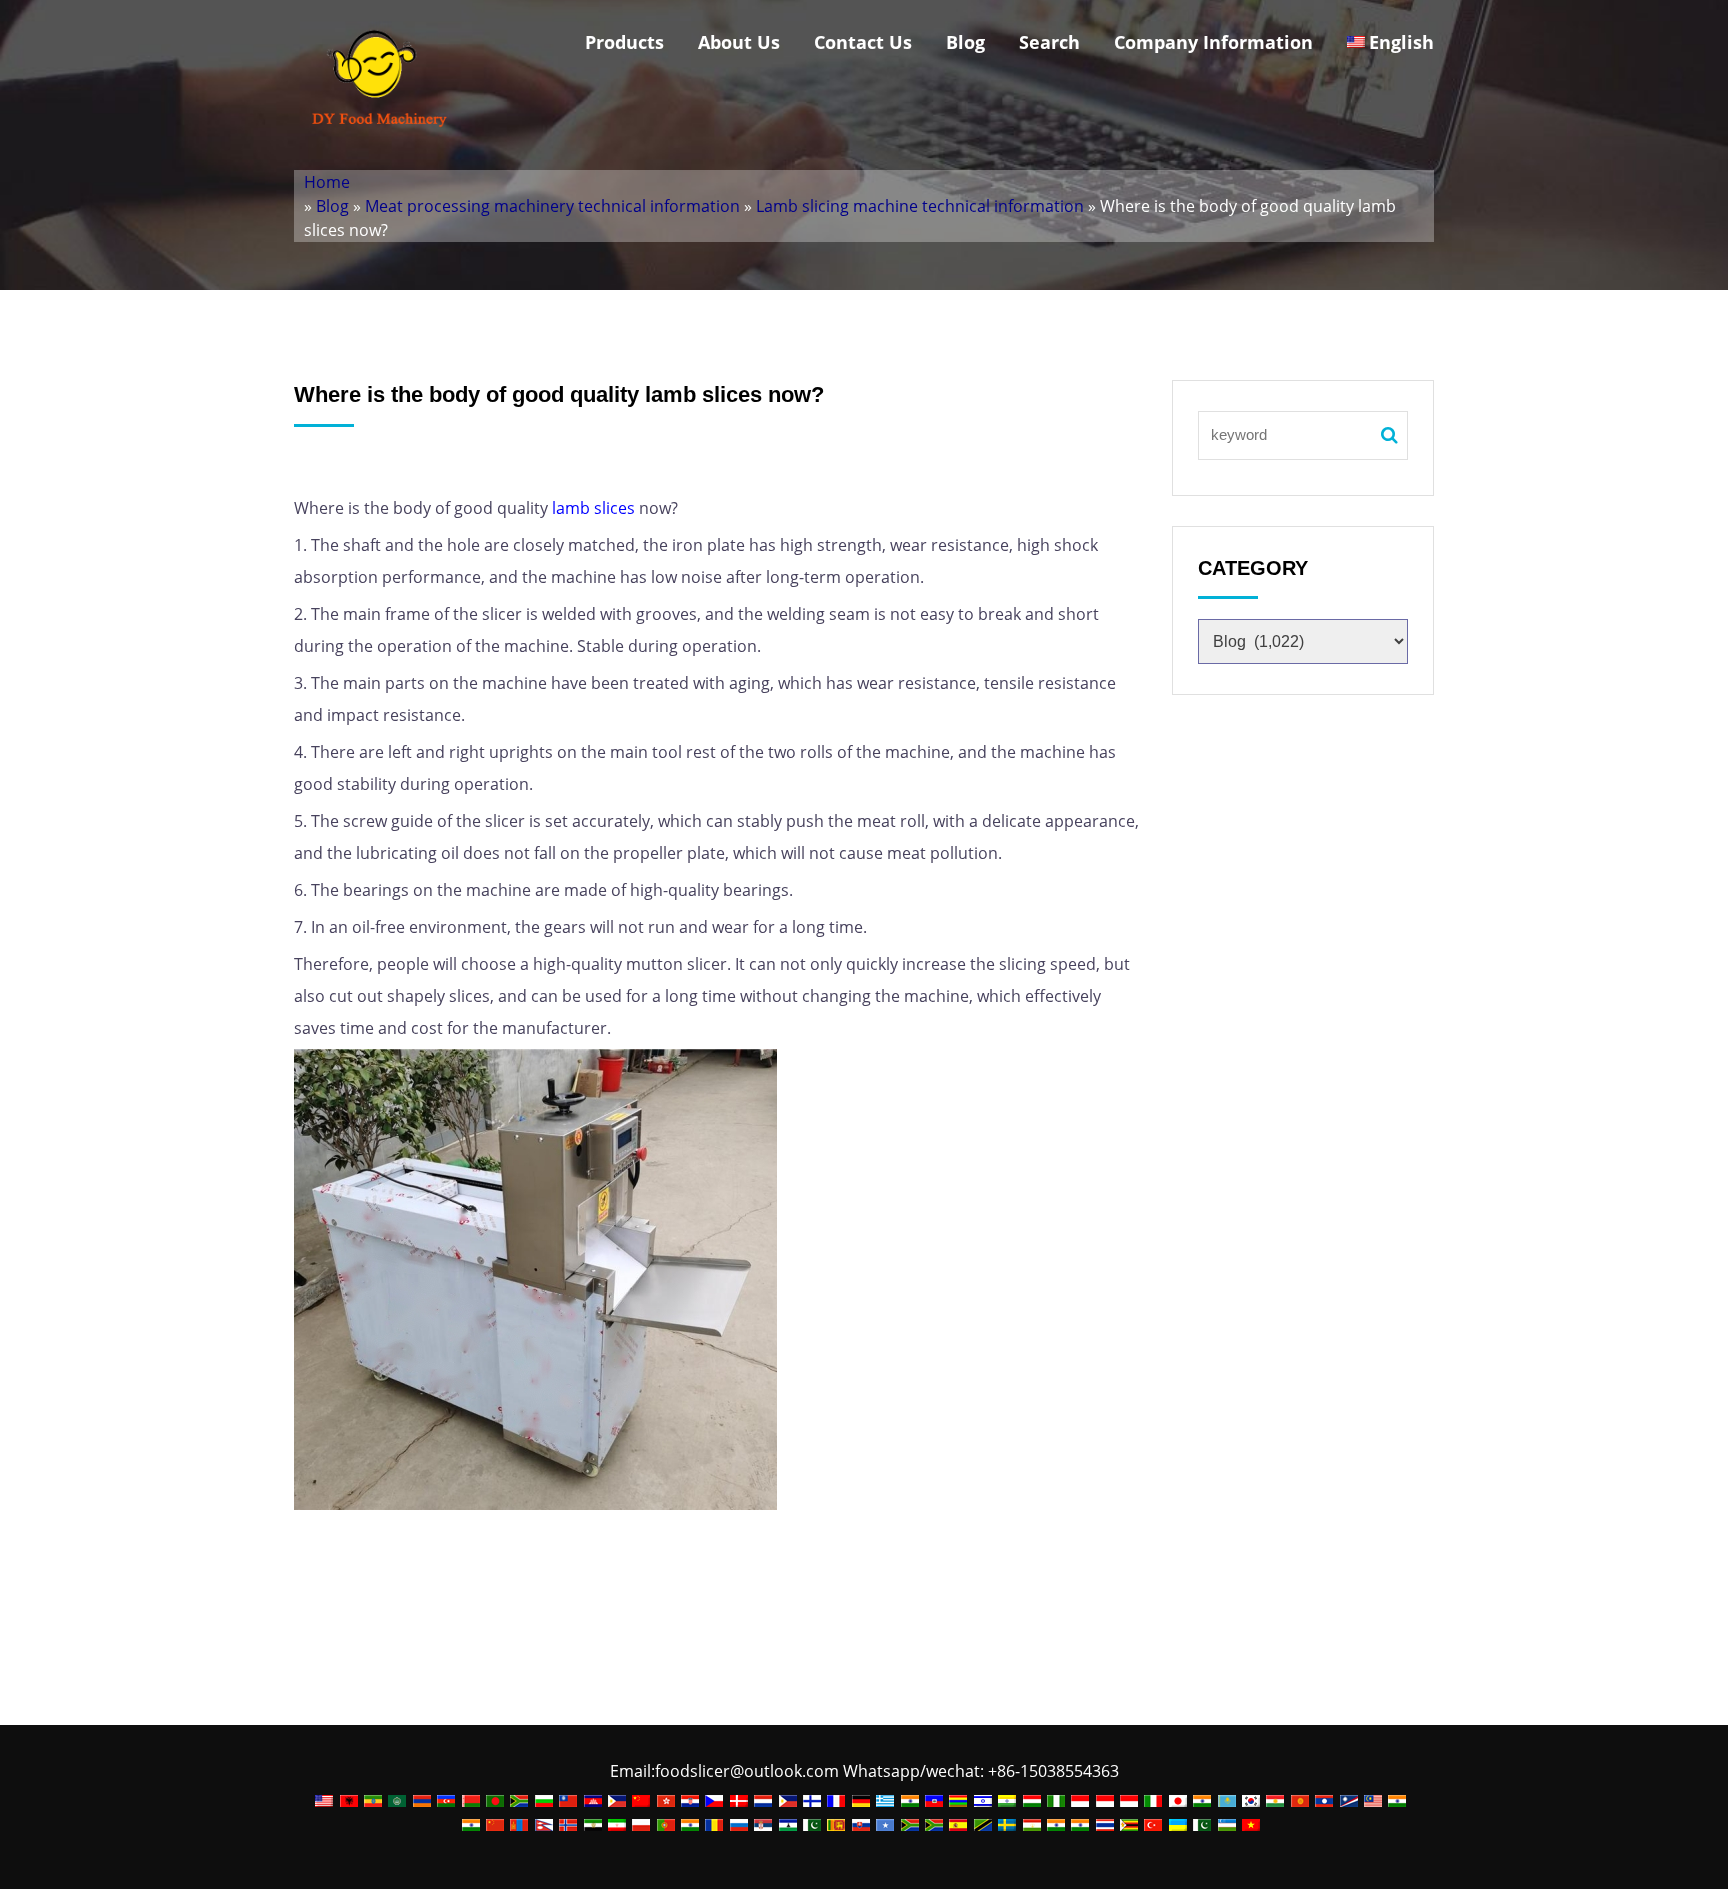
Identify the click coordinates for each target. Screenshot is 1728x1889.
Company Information (1213, 42)
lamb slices (593, 508)
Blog (965, 42)
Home (327, 182)
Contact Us (863, 42)
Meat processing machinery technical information (552, 206)
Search (1049, 42)
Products (624, 42)
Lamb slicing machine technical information (920, 206)
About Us (739, 42)
